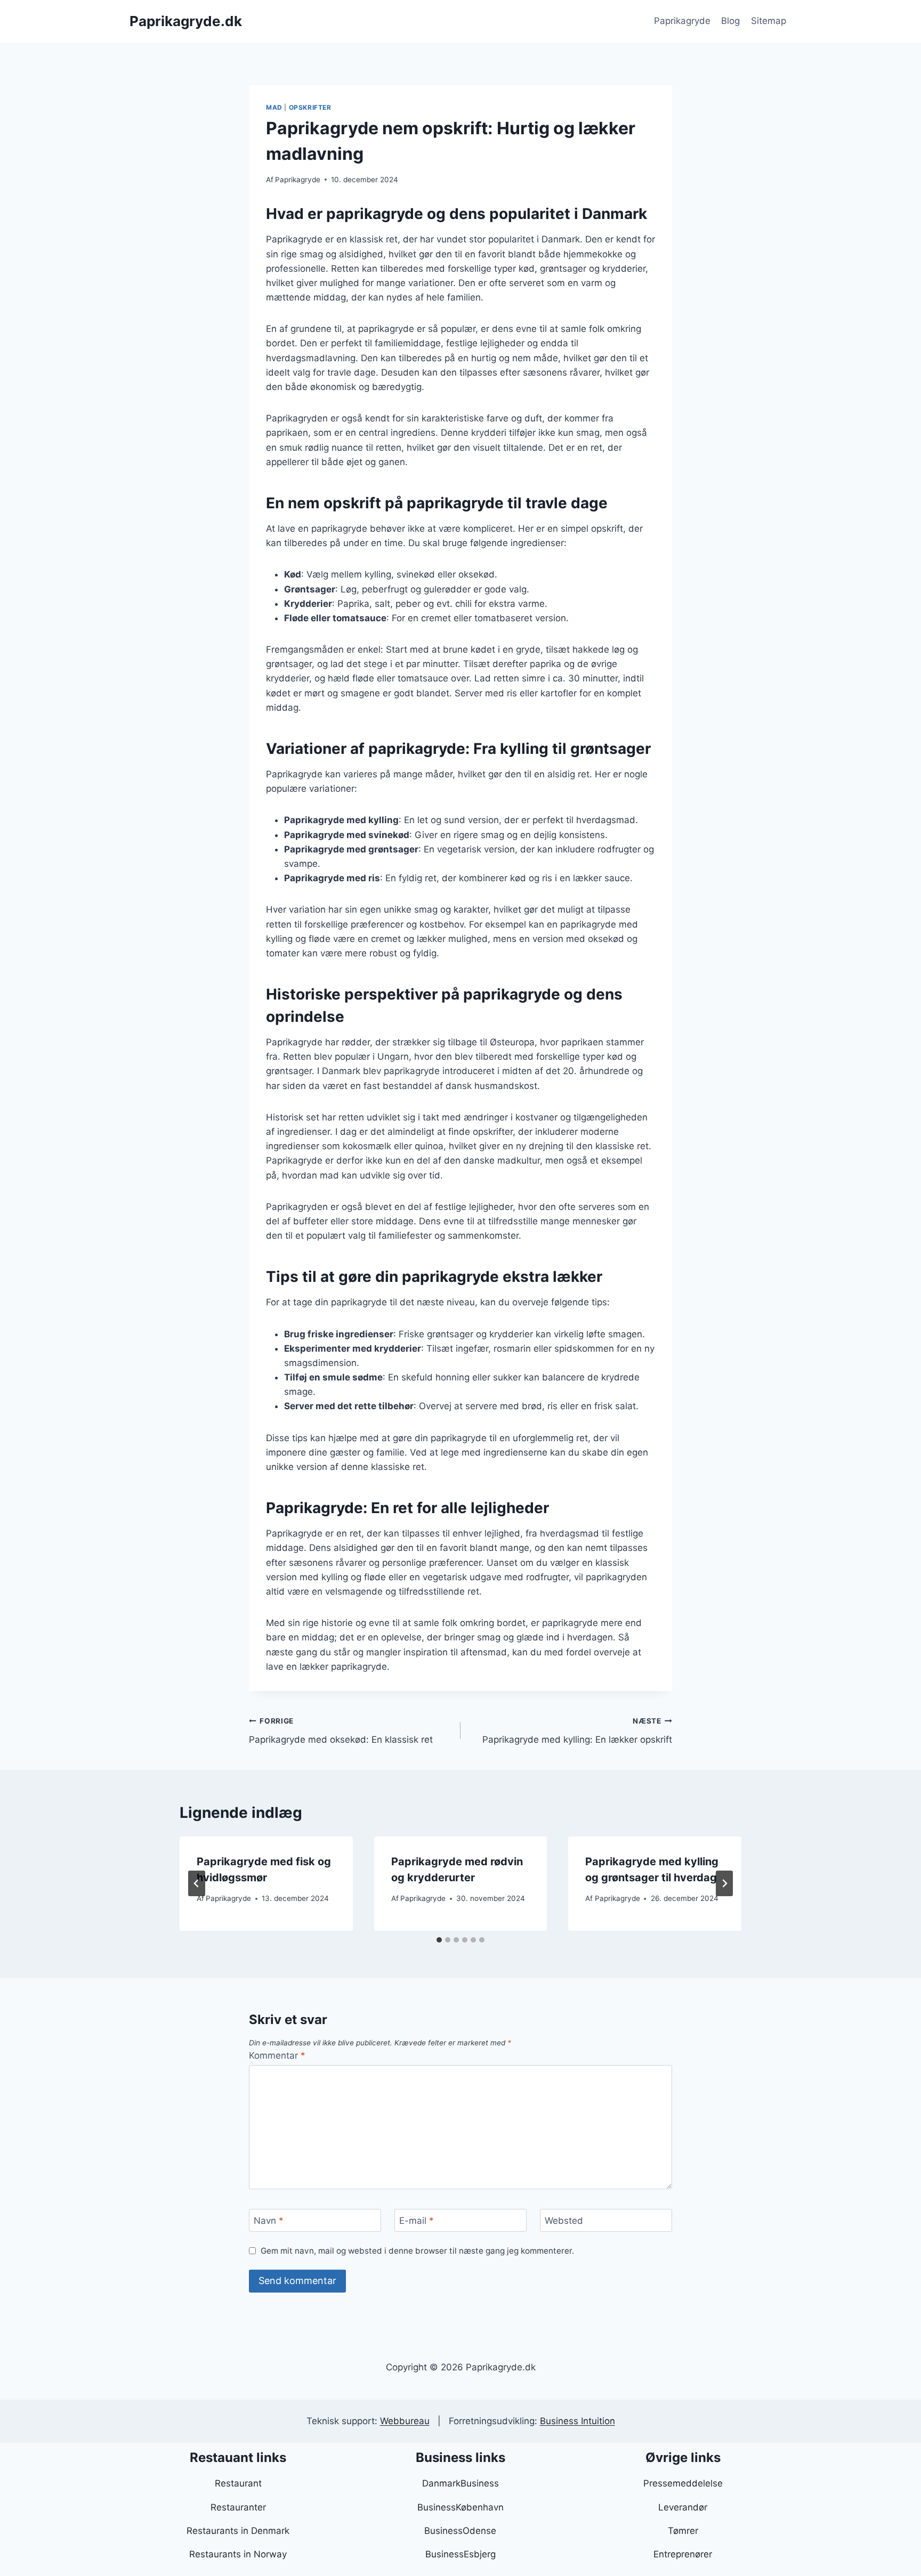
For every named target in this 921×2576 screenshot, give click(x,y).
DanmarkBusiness (461, 2483)
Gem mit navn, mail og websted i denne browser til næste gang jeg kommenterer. (417, 2251)
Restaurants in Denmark (238, 2531)
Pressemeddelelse (683, 2483)
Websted (564, 2221)
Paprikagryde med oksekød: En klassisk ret (341, 1731)
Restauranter (238, 2507)
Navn (269, 2221)
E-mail (417, 2221)
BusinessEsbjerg (461, 2554)
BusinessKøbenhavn (461, 2507)
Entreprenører (683, 2554)
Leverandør (683, 2507)
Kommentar (277, 2055)
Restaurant (238, 2483)
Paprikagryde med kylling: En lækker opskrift (577, 1731)
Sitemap (769, 21)
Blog (730, 21)
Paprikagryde (682, 21)
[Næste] (724, 1883)
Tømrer (683, 2531)
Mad (274, 107)
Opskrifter (310, 107)
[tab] (439, 1940)
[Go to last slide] (197, 1883)
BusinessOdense (460, 2531)
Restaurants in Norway (238, 2554)
